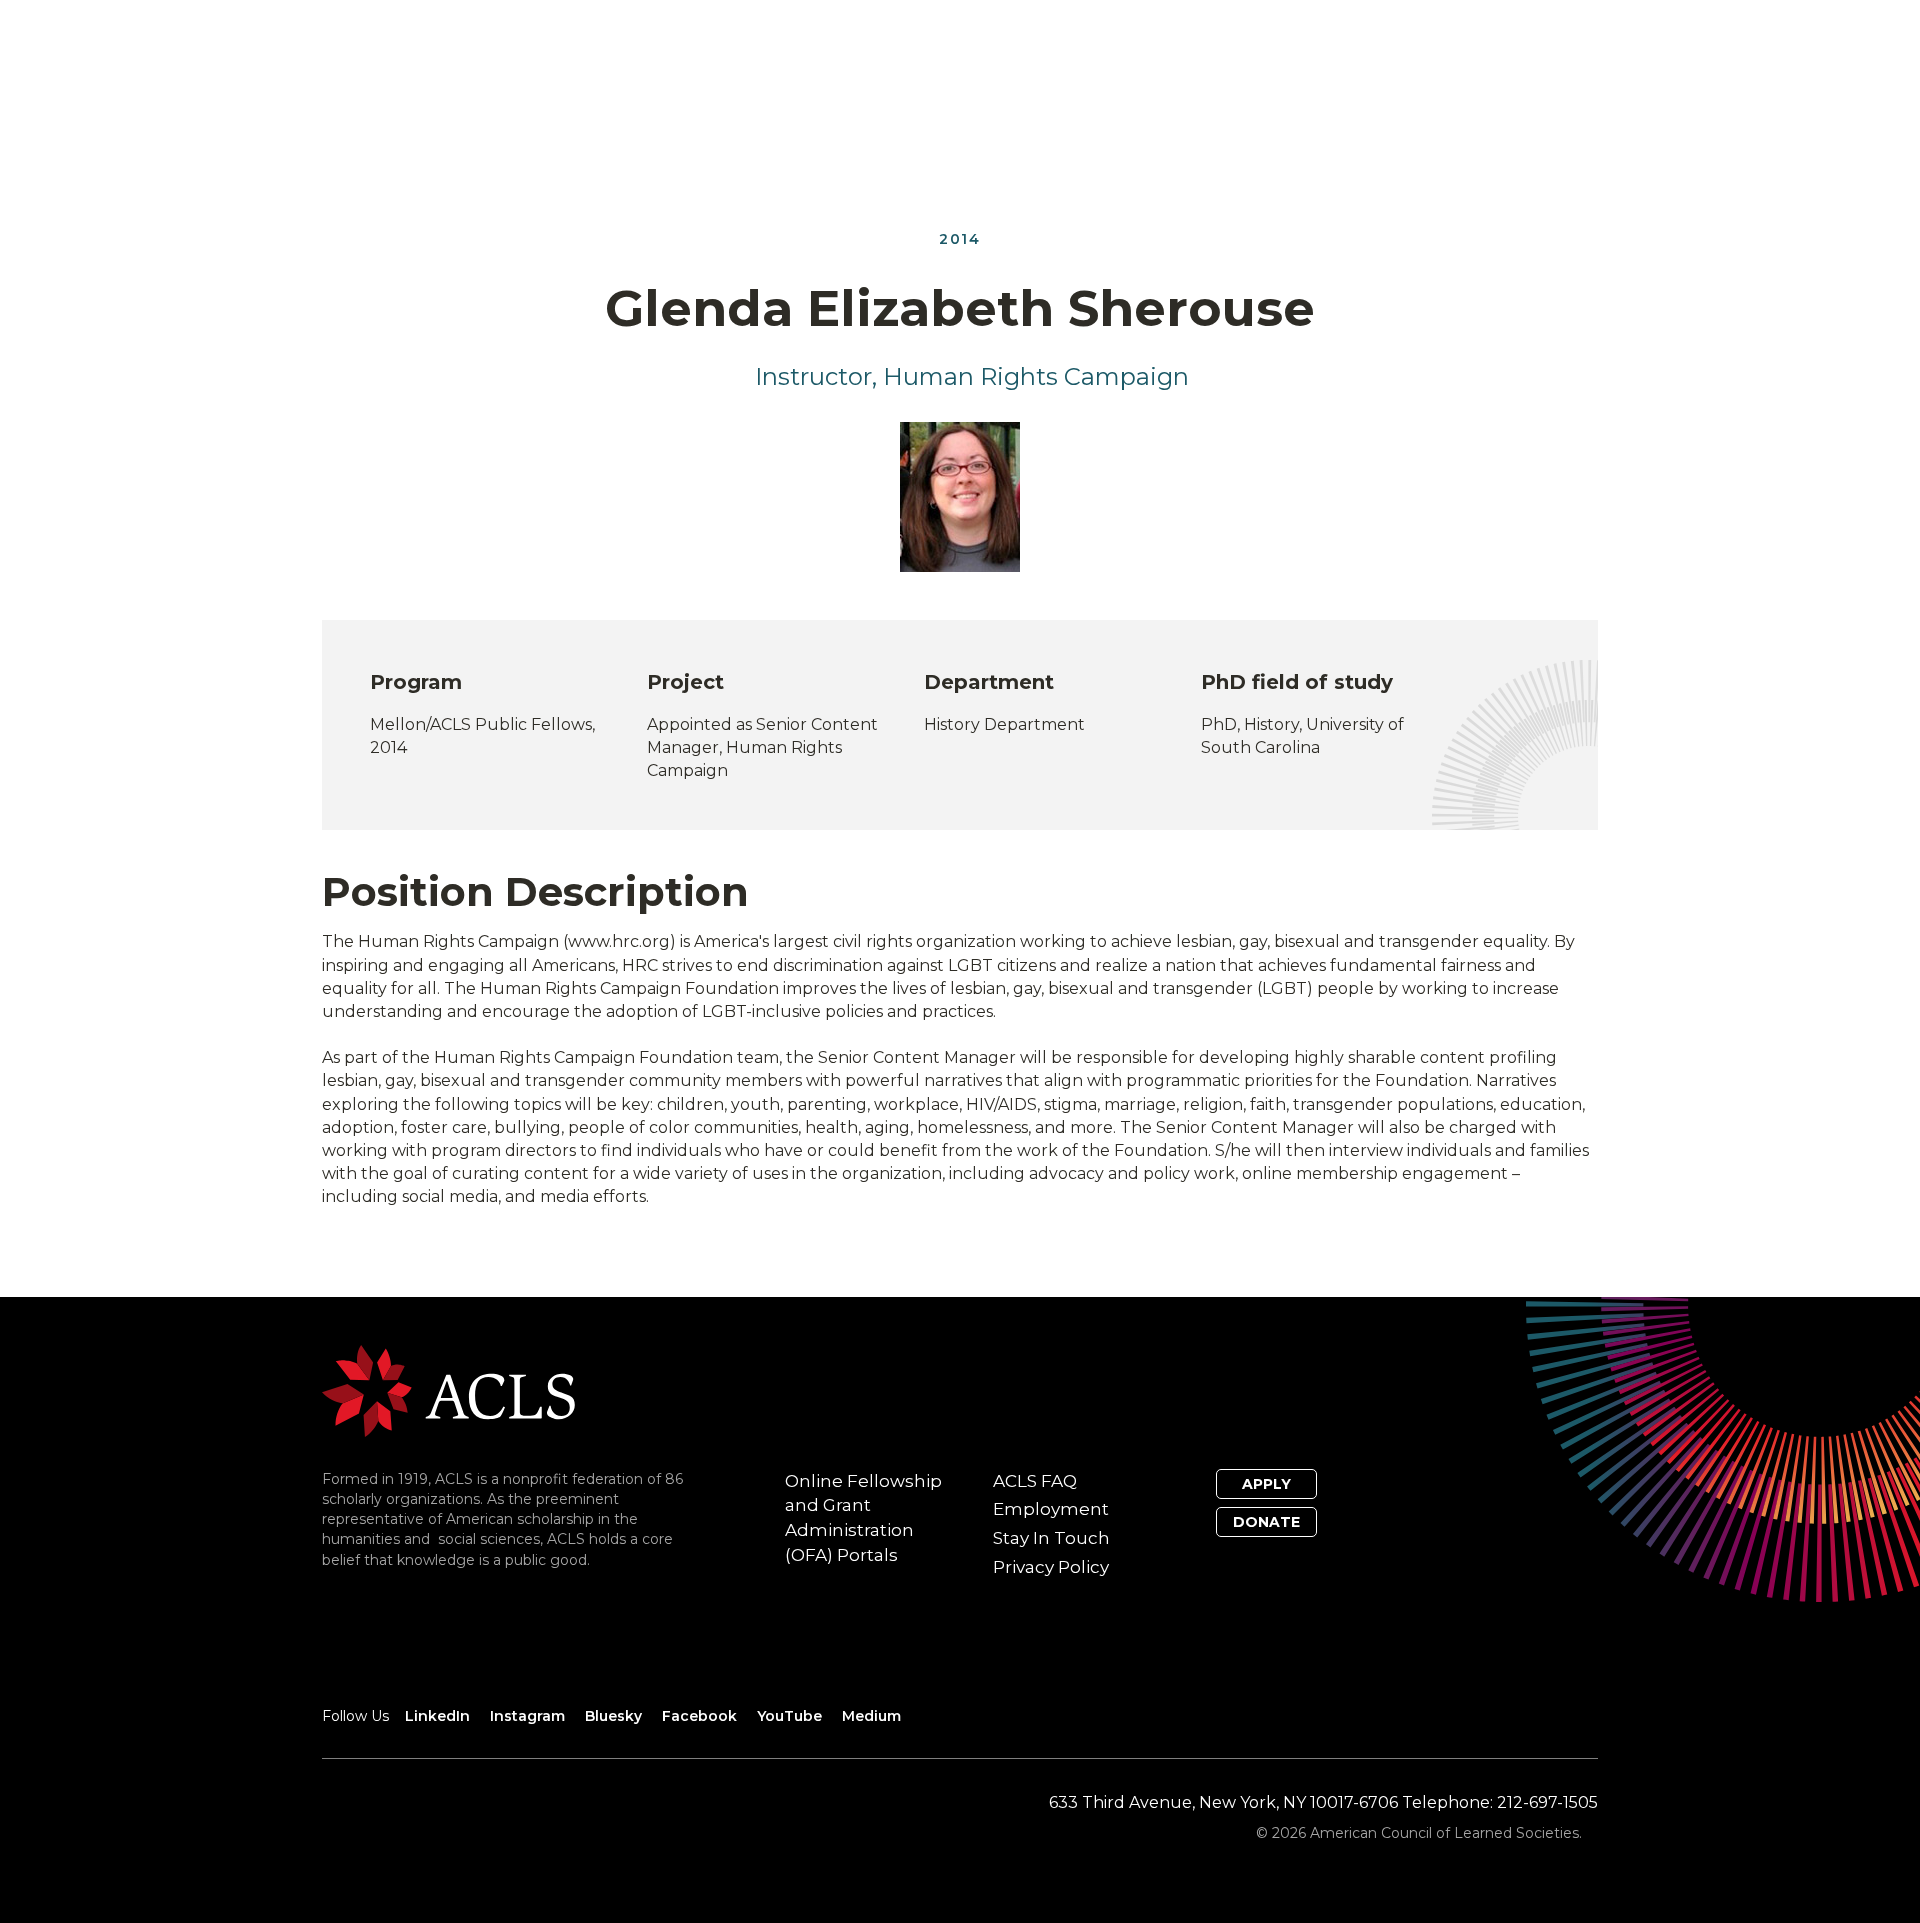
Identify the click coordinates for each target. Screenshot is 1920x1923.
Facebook (699, 1716)
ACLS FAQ (1035, 1481)
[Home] (448, 1389)
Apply (1266, 1484)
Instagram (527, 1716)
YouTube (789, 1716)
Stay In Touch (1051, 1538)
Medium (871, 1716)
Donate (1266, 1522)
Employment (1051, 1509)
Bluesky (613, 1716)
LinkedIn (437, 1716)
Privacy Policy (1051, 1567)
